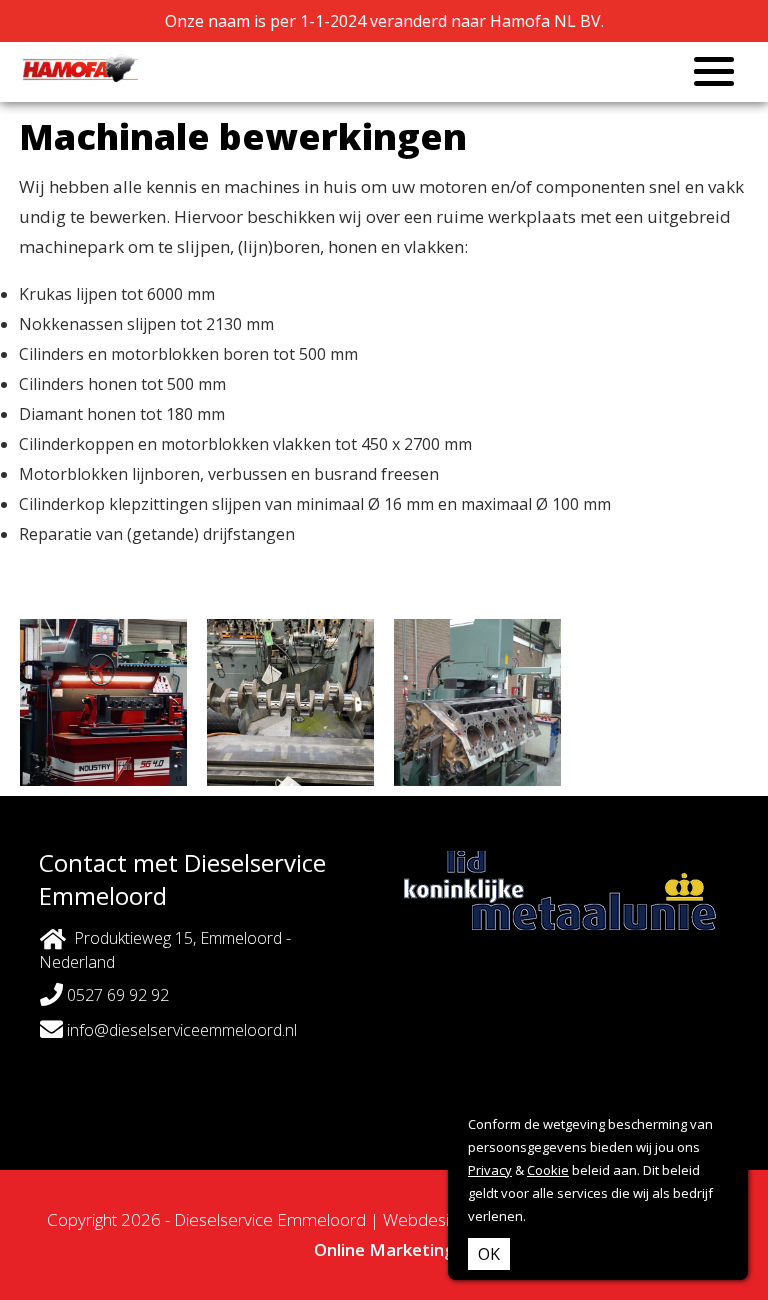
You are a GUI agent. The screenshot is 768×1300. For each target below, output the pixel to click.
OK (489, 1254)
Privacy (490, 1170)
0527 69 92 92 (116, 995)
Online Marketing (384, 1249)
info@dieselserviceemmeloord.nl (180, 1030)
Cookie (548, 1170)
